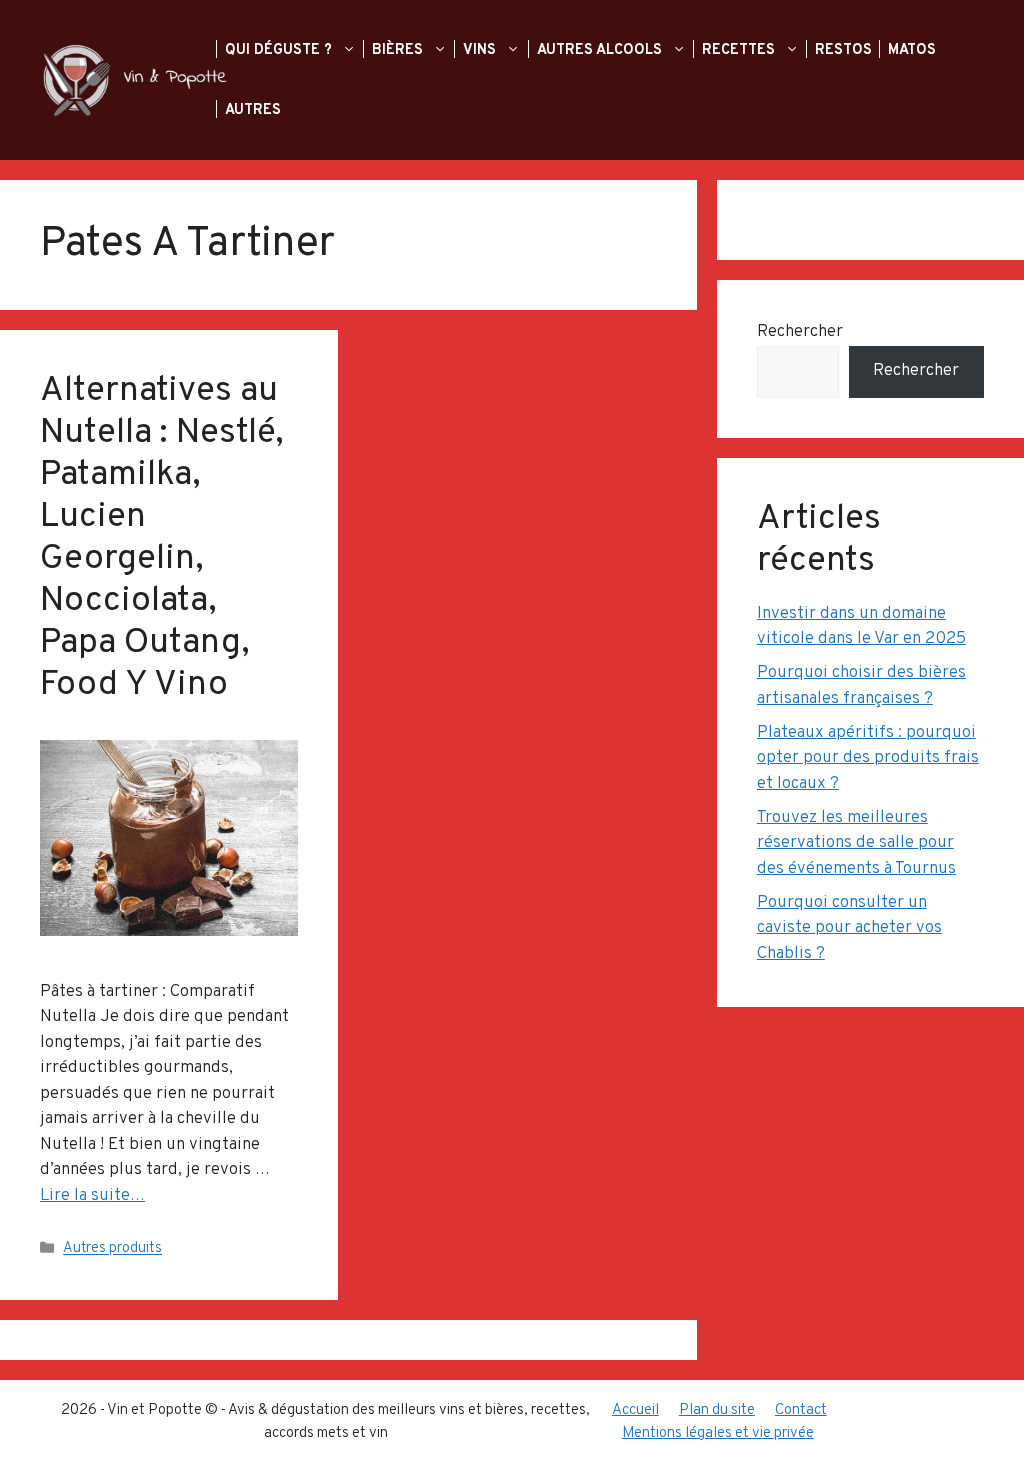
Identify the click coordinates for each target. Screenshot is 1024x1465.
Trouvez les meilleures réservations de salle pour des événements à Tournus (856, 843)
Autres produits (112, 1249)
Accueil (635, 1410)
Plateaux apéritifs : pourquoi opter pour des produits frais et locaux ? (868, 758)
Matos (914, 50)
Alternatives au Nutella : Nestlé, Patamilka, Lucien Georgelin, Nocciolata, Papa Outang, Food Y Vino (161, 538)
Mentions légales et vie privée (718, 1433)
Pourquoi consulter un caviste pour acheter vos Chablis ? (849, 928)
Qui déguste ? (280, 50)
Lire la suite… (92, 1196)
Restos (845, 50)
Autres (255, 110)
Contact (801, 1410)
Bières (399, 50)
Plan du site (717, 1410)
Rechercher (800, 332)
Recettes (740, 50)
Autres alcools (601, 50)
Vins (481, 50)
